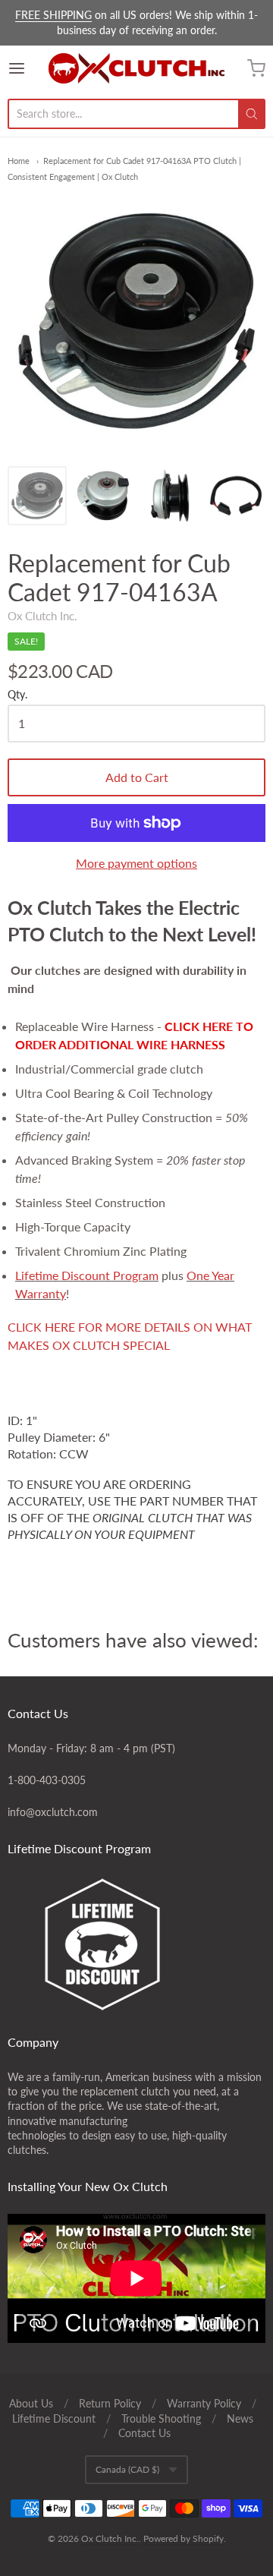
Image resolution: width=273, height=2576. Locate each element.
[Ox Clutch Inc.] (136, 68)
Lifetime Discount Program (87, 1275)
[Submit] (252, 114)
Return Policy (110, 2403)
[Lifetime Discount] (136, 1944)
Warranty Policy (204, 2403)
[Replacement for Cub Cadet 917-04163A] (37, 496)
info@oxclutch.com (53, 1812)
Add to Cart (137, 777)
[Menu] (28, 68)
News (240, 2418)
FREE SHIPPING (53, 15)
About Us (31, 2403)
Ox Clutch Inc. (42, 616)
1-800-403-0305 (47, 1780)
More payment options (136, 863)
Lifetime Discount (54, 2418)
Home (19, 161)
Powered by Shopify (184, 2538)
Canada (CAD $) (127, 2469)
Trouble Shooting (161, 2418)
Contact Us (144, 2433)
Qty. (17, 695)
